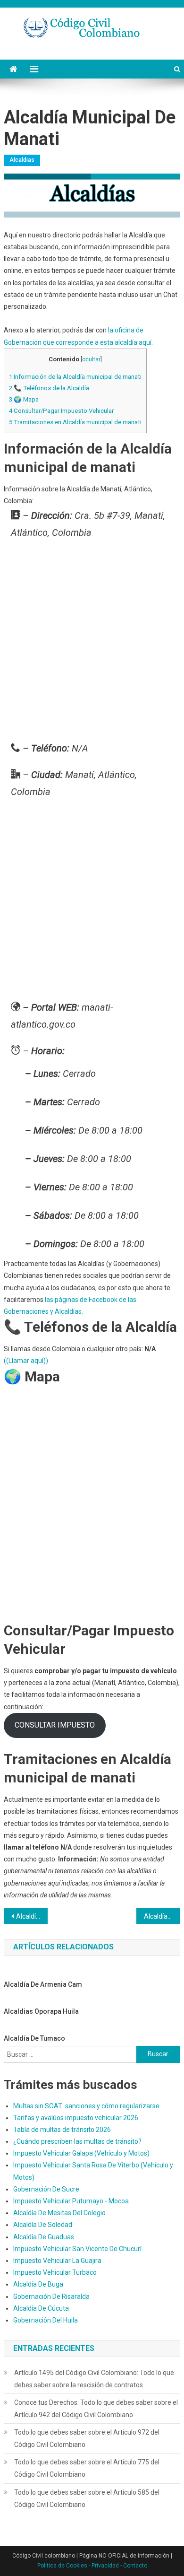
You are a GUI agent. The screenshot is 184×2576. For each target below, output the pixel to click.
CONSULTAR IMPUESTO (55, 1725)
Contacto (135, 2566)
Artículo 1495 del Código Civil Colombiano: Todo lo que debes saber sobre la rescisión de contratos (94, 2379)
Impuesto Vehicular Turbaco (55, 2272)
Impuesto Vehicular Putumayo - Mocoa (71, 2201)
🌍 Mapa (24, 399)
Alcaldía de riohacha (162, 1916)
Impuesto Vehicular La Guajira (57, 2261)
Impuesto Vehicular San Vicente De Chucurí (77, 2249)
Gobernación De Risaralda (51, 2297)
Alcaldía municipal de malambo (32, 1916)
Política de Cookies (62, 2566)
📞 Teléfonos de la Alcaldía (49, 388)
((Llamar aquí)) (26, 1361)
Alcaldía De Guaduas (44, 2237)
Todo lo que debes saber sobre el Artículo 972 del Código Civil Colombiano (87, 2438)
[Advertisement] (92, 643)
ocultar (91, 359)
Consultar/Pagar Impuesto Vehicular (61, 411)
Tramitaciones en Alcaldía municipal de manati (75, 422)
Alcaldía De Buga (38, 2284)
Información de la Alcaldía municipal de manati (75, 377)
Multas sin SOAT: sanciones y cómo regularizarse (86, 2106)
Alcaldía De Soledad (43, 2225)
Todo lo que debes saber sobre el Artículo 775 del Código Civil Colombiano (87, 2468)
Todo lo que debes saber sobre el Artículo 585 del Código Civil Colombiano (87, 2498)
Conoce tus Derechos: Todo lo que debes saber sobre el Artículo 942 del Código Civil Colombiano (96, 2409)
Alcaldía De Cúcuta (41, 2308)
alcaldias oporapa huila (41, 2011)
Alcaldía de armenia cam (43, 1984)
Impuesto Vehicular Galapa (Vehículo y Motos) (81, 2153)
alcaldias (22, 160)
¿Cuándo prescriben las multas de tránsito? (77, 2141)
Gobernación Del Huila (46, 2320)
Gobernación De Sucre (46, 2189)
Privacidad (105, 2566)
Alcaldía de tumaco (34, 2038)
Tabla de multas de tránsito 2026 (62, 2130)
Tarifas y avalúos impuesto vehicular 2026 (76, 2118)
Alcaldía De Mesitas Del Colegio (59, 2213)
